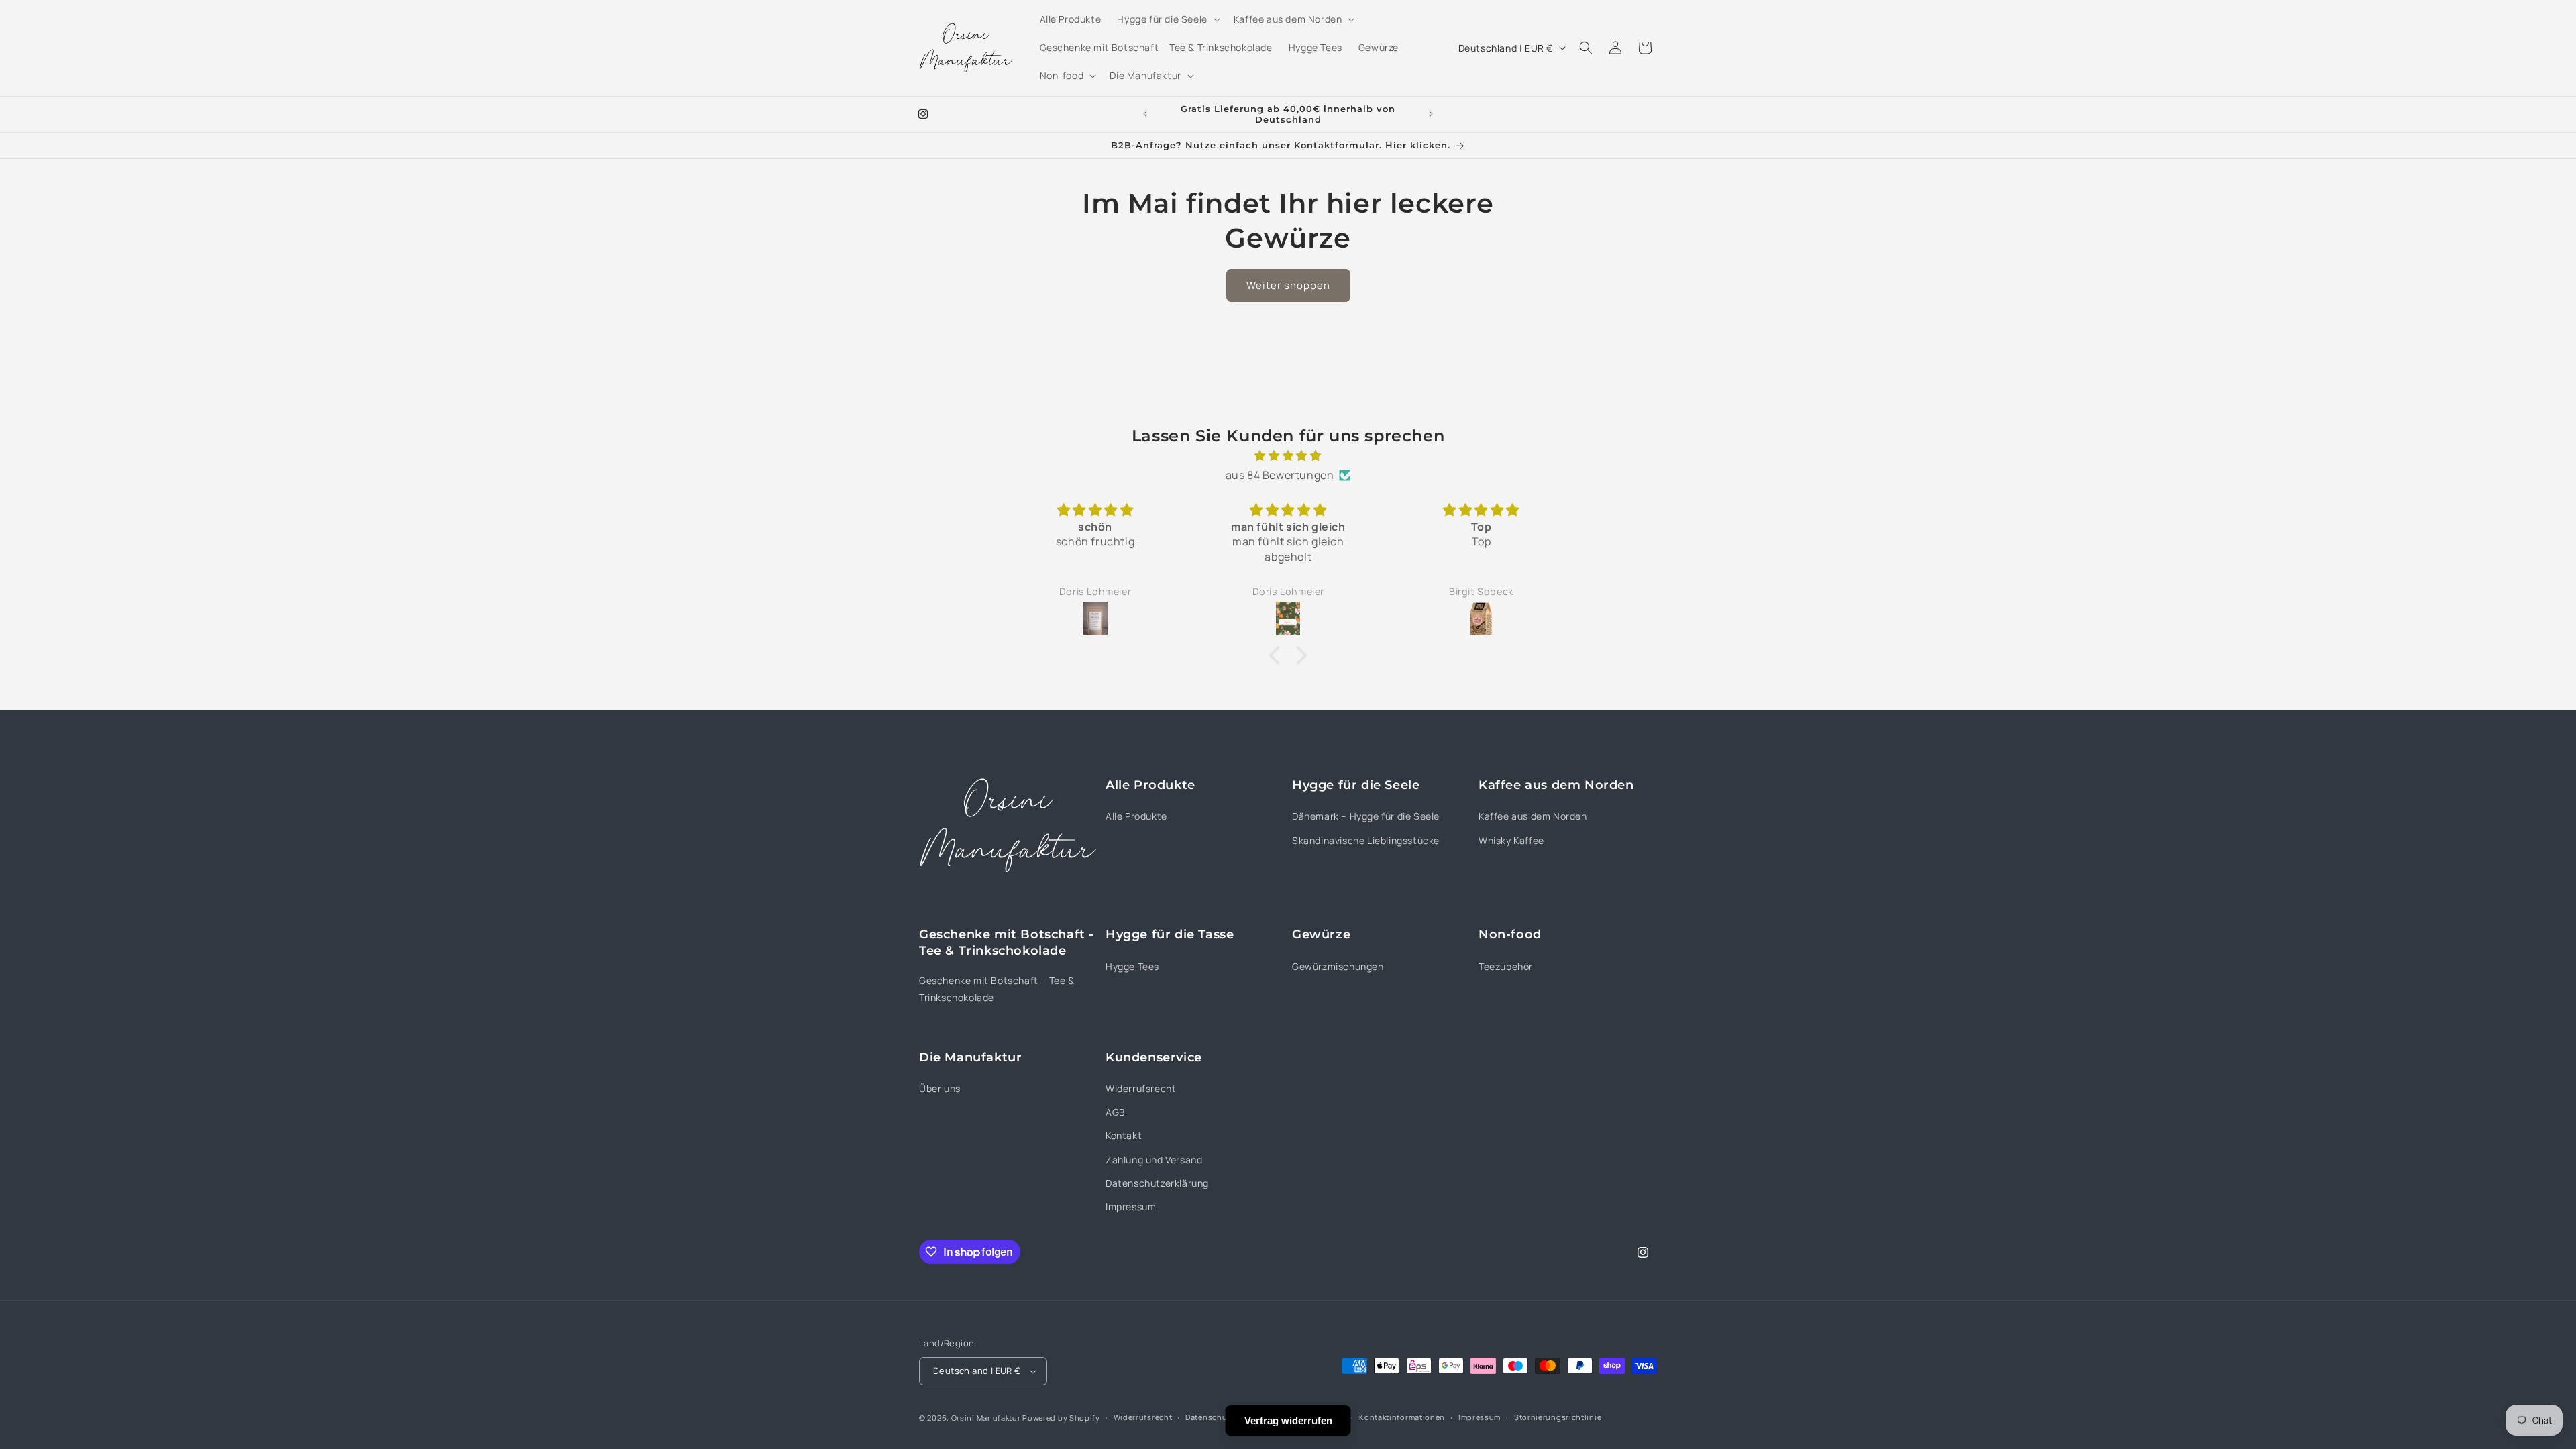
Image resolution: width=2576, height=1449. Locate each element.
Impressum (1131, 1206)
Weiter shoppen (1288, 285)
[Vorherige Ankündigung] (1145, 114)
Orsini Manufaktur (986, 1418)
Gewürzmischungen (1338, 966)
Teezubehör (1506, 966)
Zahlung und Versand (1154, 1160)
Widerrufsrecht (1141, 1088)
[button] (1167, 19)
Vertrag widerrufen (1288, 1420)
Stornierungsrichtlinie (1558, 1417)
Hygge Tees (1132, 966)
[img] (1288, 456)
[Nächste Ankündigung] (1431, 114)
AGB (1116, 1112)
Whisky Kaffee (1511, 840)
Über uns (940, 1088)
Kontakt (1124, 1135)
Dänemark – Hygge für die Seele (1366, 816)
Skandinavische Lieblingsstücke (1366, 840)
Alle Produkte (1136, 816)
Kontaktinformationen (1402, 1417)
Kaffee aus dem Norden (1533, 816)
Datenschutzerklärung (1157, 1183)
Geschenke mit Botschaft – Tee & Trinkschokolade (997, 989)
